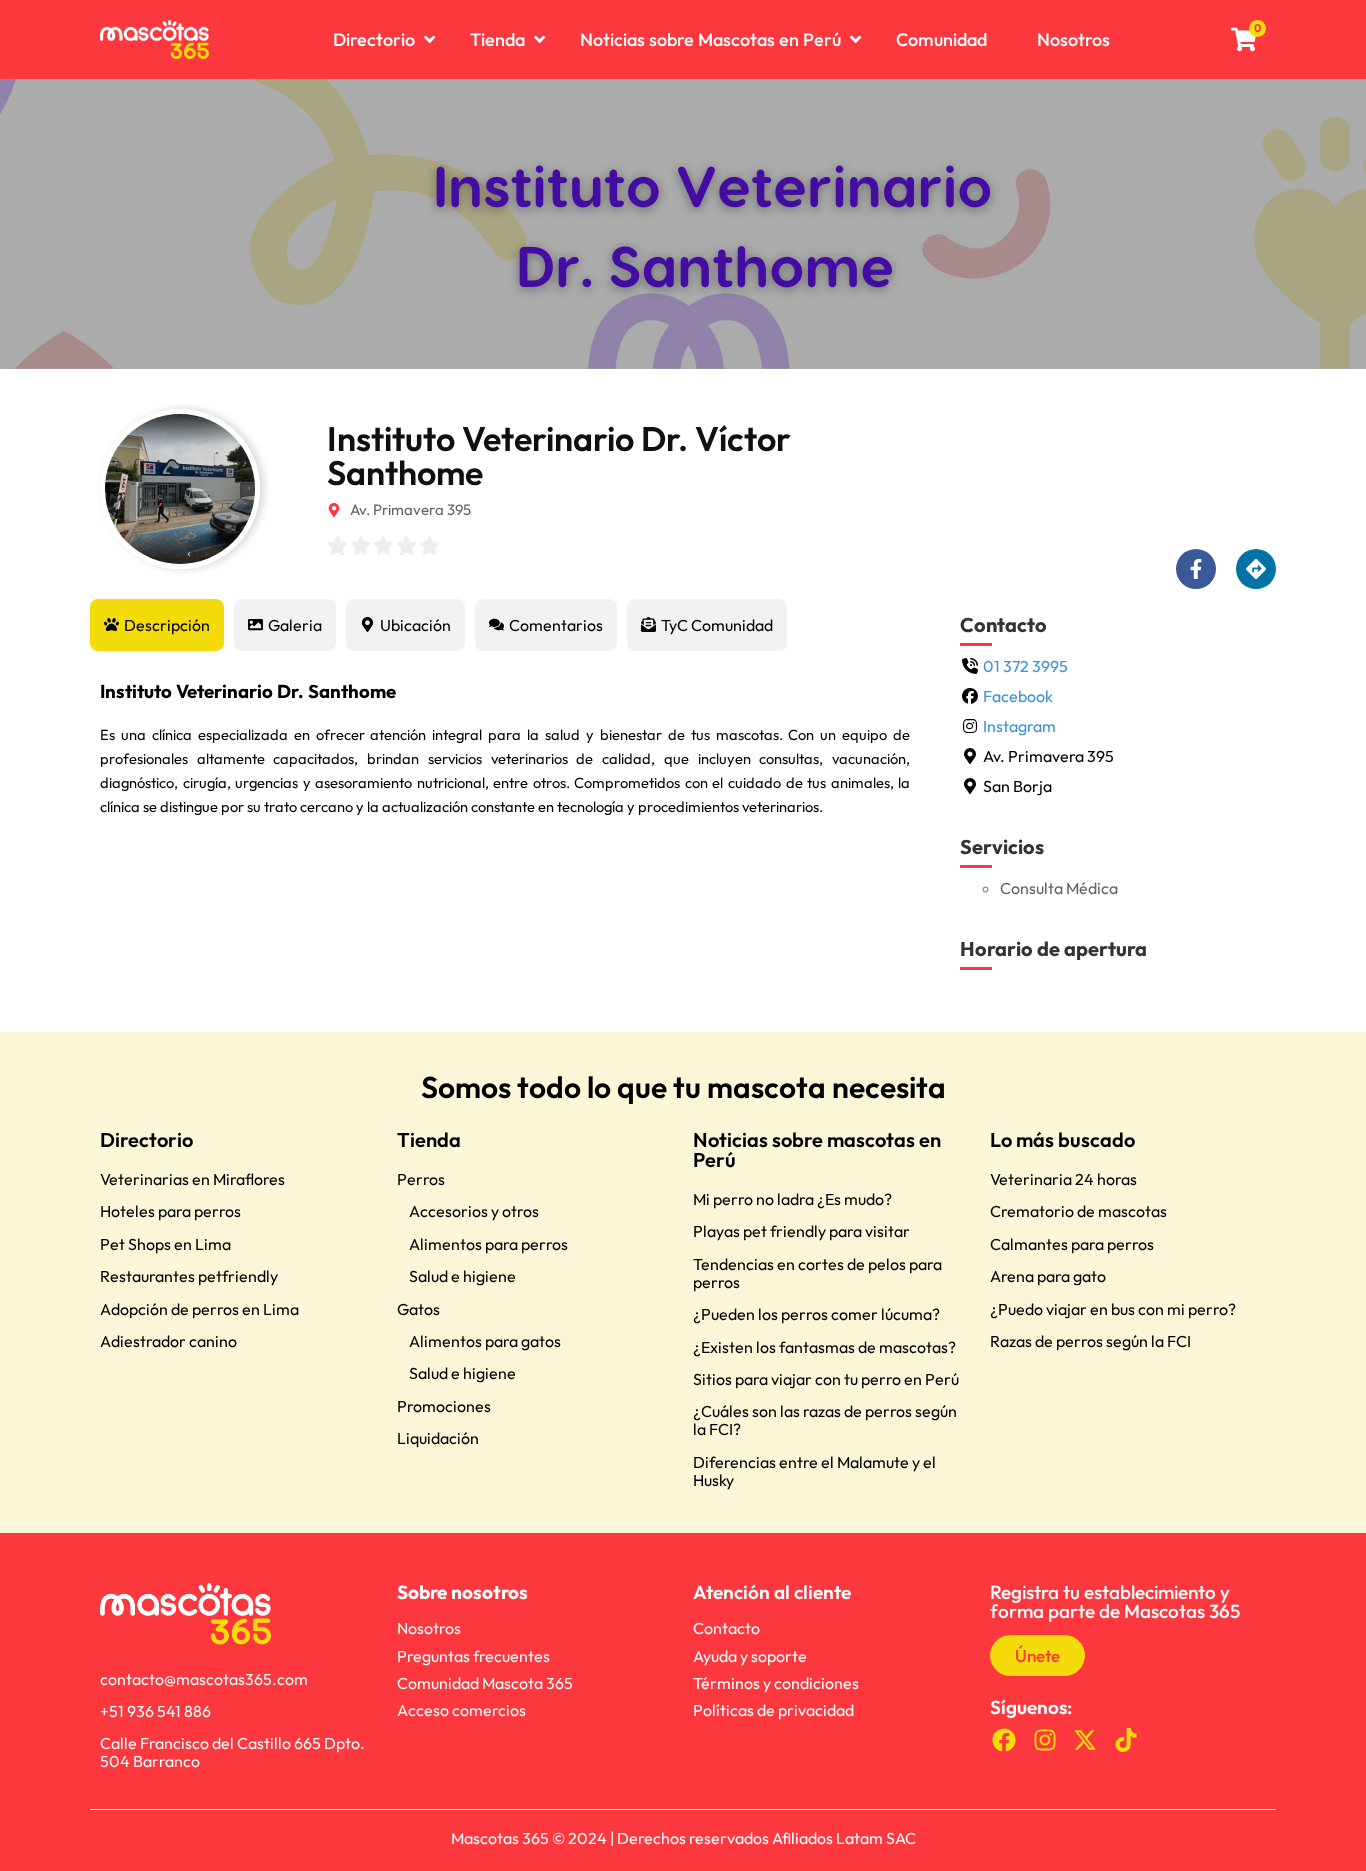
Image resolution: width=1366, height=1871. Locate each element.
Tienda (429, 1139)
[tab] (157, 625)
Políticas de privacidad (773, 1710)
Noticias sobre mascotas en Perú (817, 1149)
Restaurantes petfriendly (189, 1276)
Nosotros (429, 1628)
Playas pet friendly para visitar (801, 1231)
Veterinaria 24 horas (1063, 1179)
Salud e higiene (462, 1276)
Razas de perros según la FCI (1090, 1341)
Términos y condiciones (776, 1683)
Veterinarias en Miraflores (192, 1179)
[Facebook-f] (1196, 569)
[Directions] (1256, 569)
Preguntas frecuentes (473, 1656)
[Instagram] (1044, 1739)
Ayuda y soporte (750, 1656)
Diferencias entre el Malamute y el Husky (814, 1471)
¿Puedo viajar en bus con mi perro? (1113, 1309)
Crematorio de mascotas (1078, 1211)
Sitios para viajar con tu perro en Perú (826, 1379)
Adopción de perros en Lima (199, 1309)
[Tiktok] (1126, 1739)
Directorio (146, 1139)
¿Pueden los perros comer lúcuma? (816, 1314)
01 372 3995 (1025, 666)
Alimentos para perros (488, 1244)
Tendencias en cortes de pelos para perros (817, 1273)
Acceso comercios (461, 1710)
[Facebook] (1004, 1739)
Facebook (1018, 696)
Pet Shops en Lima (165, 1244)
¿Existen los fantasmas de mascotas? (824, 1347)
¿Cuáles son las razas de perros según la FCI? (825, 1420)
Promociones (444, 1406)
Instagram (1019, 726)
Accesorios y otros (474, 1211)
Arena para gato (1048, 1276)
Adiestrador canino (168, 1341)
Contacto (726, 1628)
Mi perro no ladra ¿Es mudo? (792, 1199)
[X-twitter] (1085, 1739)
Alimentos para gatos (485, 1341)
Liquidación (438, 1438)
